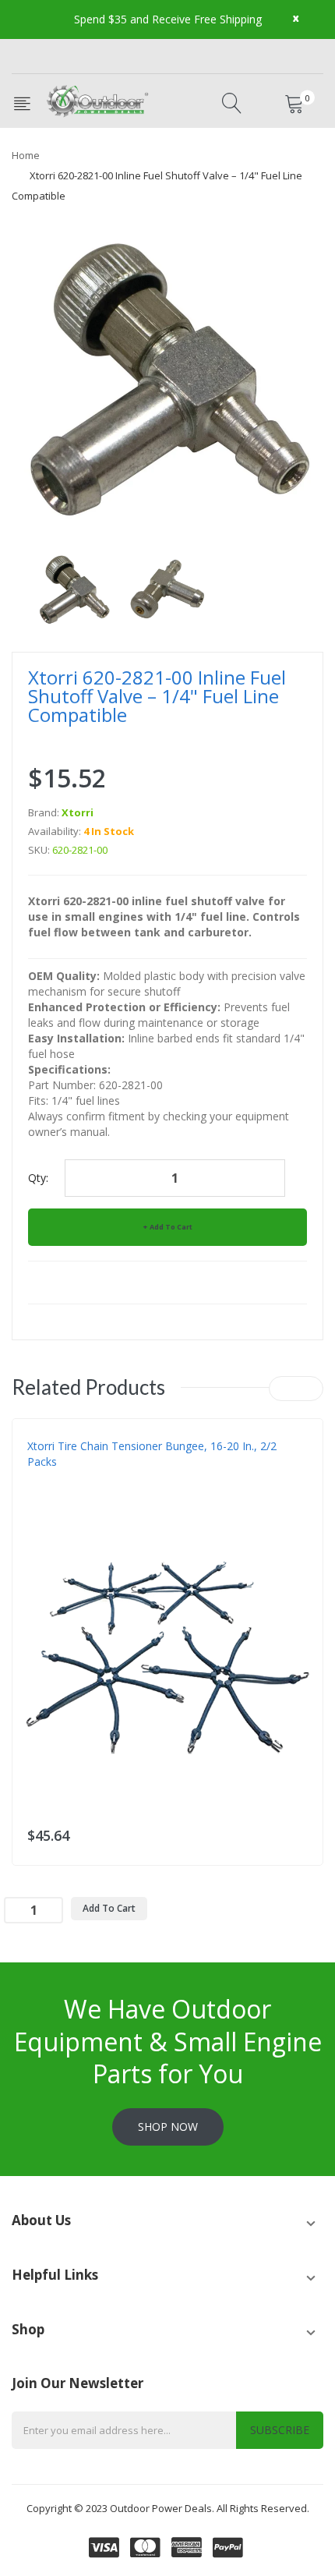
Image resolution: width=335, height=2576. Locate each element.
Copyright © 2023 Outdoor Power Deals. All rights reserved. (168, 2508)
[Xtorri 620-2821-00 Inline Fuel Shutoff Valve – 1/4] (74, 588)
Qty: (38, 1178)
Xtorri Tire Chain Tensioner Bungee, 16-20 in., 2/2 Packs (152, 1454)
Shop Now (168, 2127)
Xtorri (78, 812)
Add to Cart (171, 1227)
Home (26, 155)
